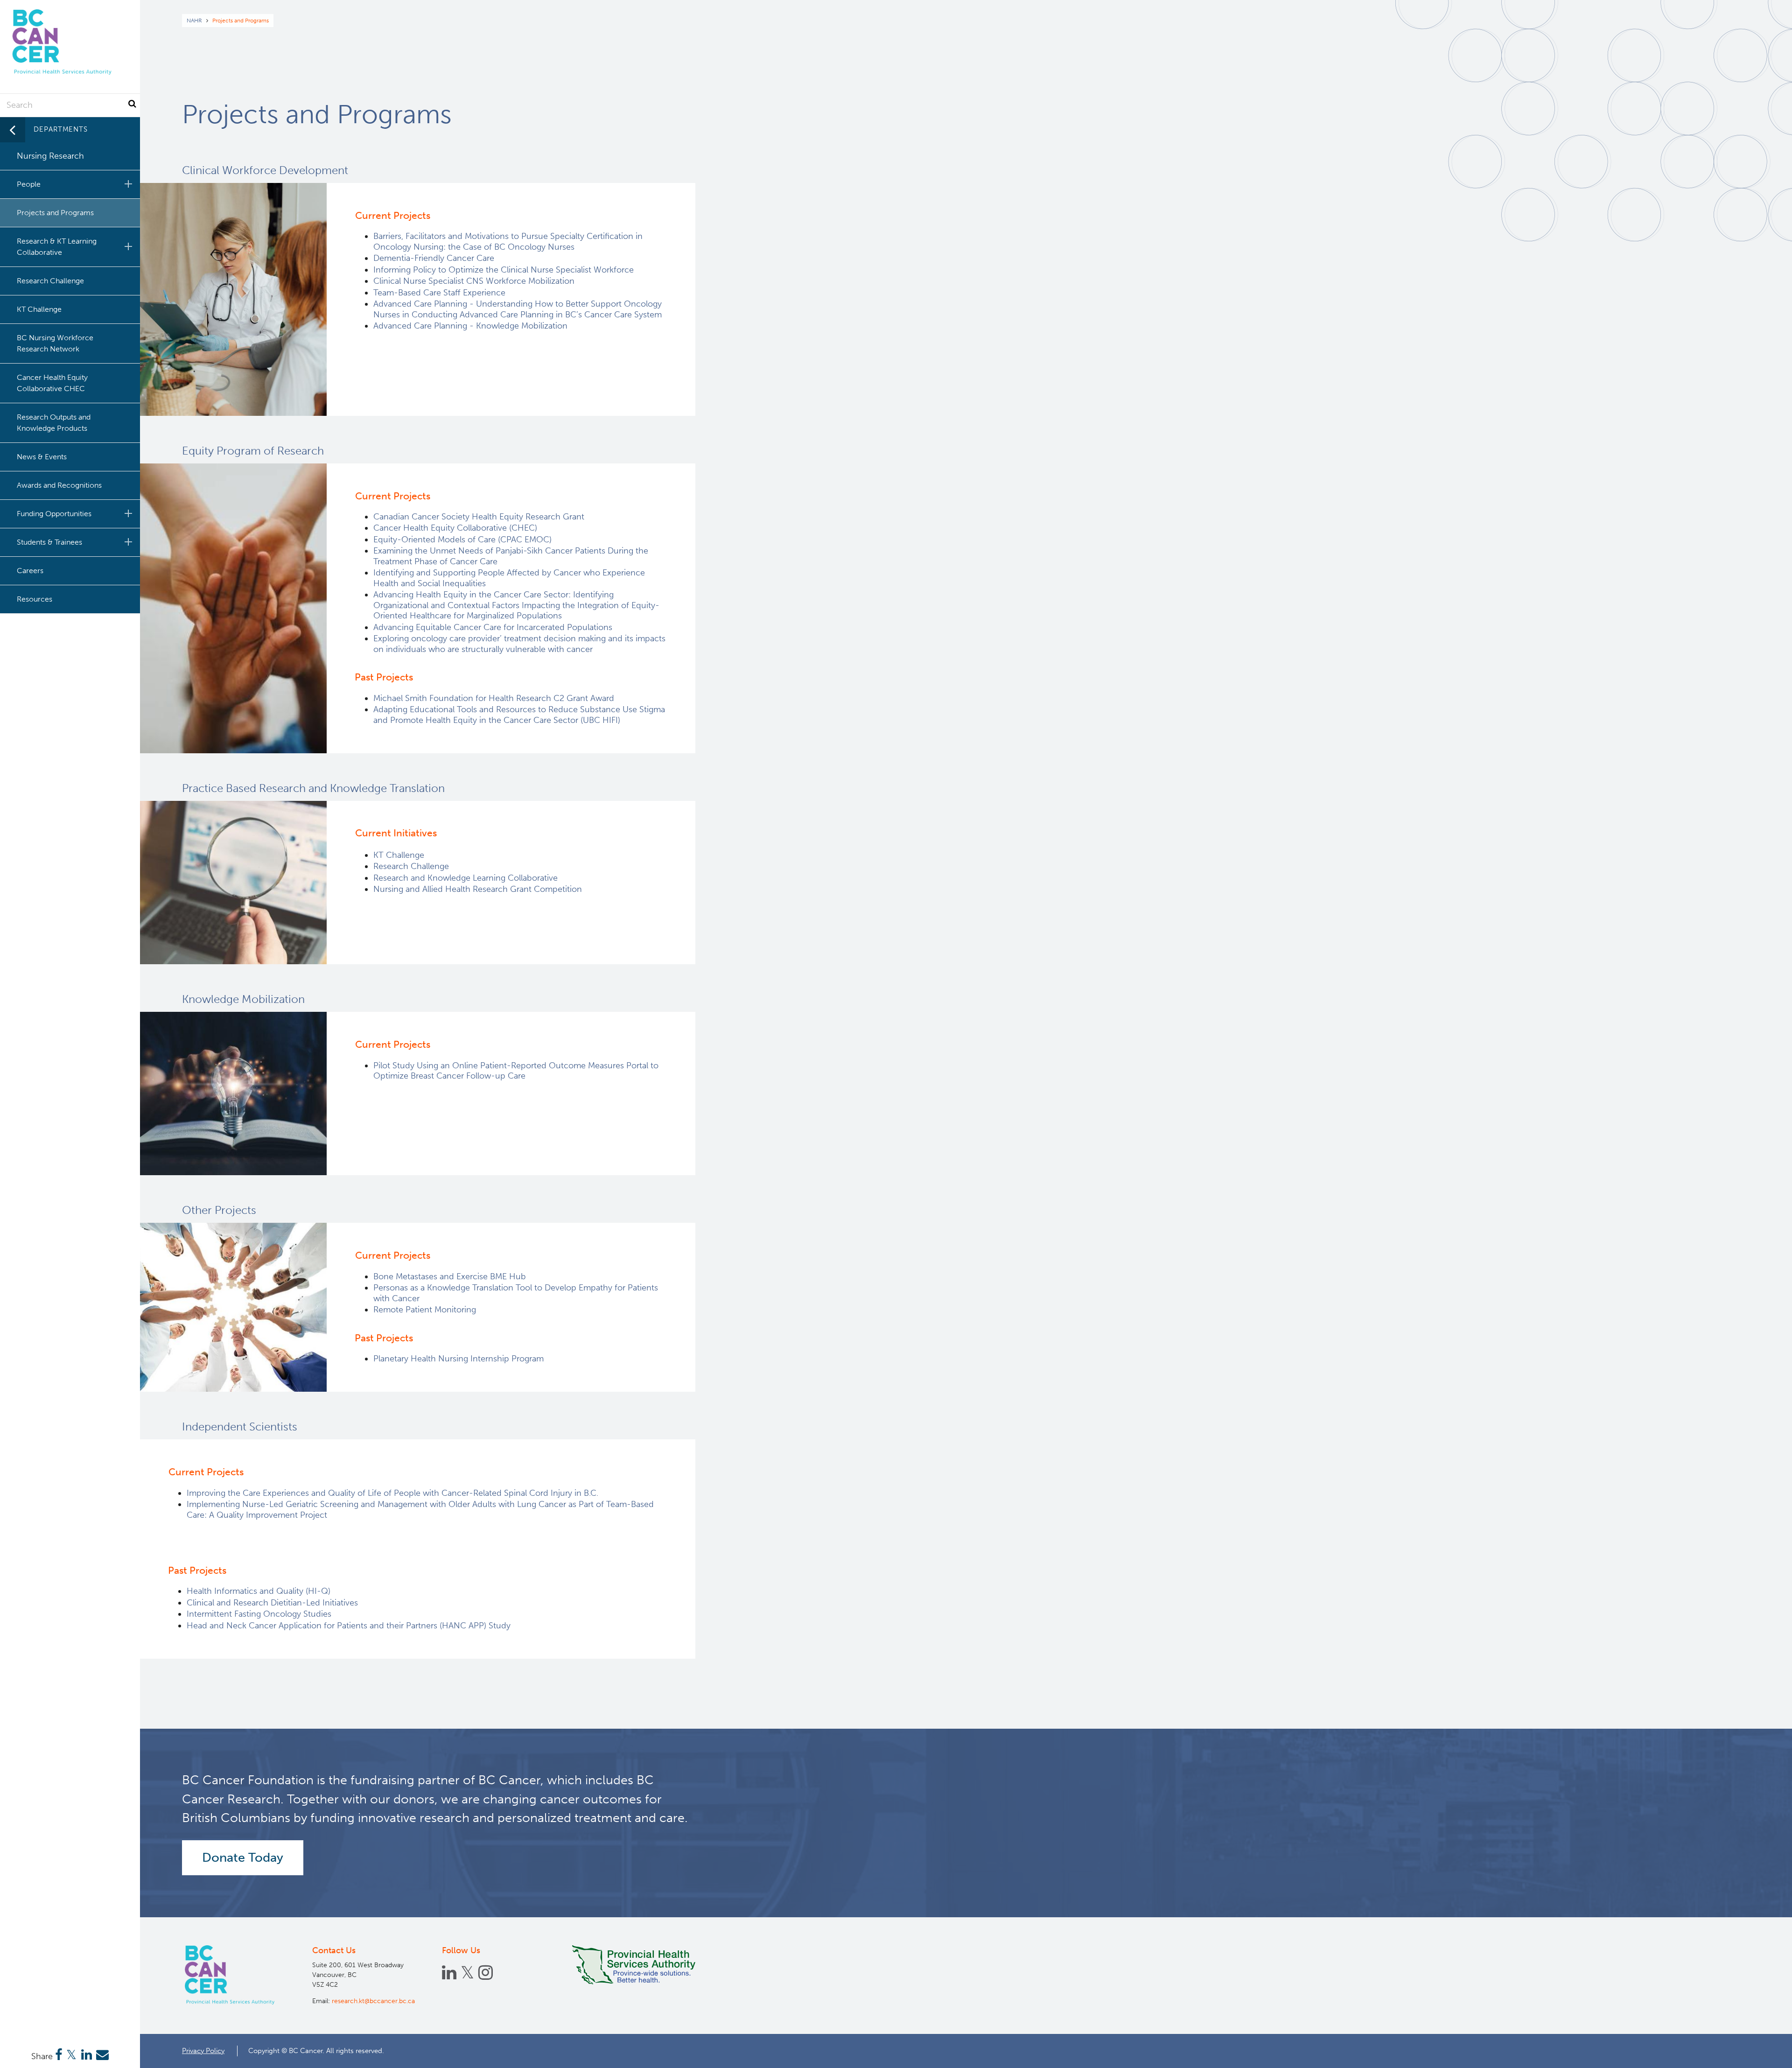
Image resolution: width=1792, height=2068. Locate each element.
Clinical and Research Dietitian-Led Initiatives (273, 1603)
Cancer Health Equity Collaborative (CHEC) (455, 528)
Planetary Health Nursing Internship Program (458, 1359)
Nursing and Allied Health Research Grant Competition (478, 889)
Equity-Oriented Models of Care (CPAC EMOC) (462, 540)
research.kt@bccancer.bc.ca (373, 2001)
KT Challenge (399, 855)
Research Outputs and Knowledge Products (54, 423)
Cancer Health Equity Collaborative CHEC (52, 383)
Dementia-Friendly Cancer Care (434, 258)
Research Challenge (411, 866)
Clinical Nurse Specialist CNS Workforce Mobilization (474, 281)
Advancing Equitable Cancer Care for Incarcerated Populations (493, 627)
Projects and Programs (55, 213)
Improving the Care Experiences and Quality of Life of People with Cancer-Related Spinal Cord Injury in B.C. (392, 1493)
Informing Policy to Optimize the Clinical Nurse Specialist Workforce (504, 270)
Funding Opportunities (54, 514)
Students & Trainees (49, 542)
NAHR (194, 21)
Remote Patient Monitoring (425, 1310)
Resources (35, 599)
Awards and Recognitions (59, 485)
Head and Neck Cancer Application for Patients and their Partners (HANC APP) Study (349, 1626)
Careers (30, 571)
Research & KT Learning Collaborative (57, 247)
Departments (61, 129)
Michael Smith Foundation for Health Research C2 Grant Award (494, 698)
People (29, 184)
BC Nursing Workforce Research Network (55, 343)
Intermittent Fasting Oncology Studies (259, 1614)
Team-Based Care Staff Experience (439, 293)
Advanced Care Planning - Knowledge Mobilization (470, 326)
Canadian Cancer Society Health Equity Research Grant (480, 517)
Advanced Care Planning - (518, 309)
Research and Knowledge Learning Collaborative (465, 878)
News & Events (42, 457)
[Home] (231, 1975)
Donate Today (243, 1858)
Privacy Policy (203, 2051)
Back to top (1762, 2053)
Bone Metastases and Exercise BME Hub (450, 1276)
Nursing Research (50, 156)
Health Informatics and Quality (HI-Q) (259, 1591)
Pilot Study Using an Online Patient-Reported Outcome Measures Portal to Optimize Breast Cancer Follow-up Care (516, 1071)
